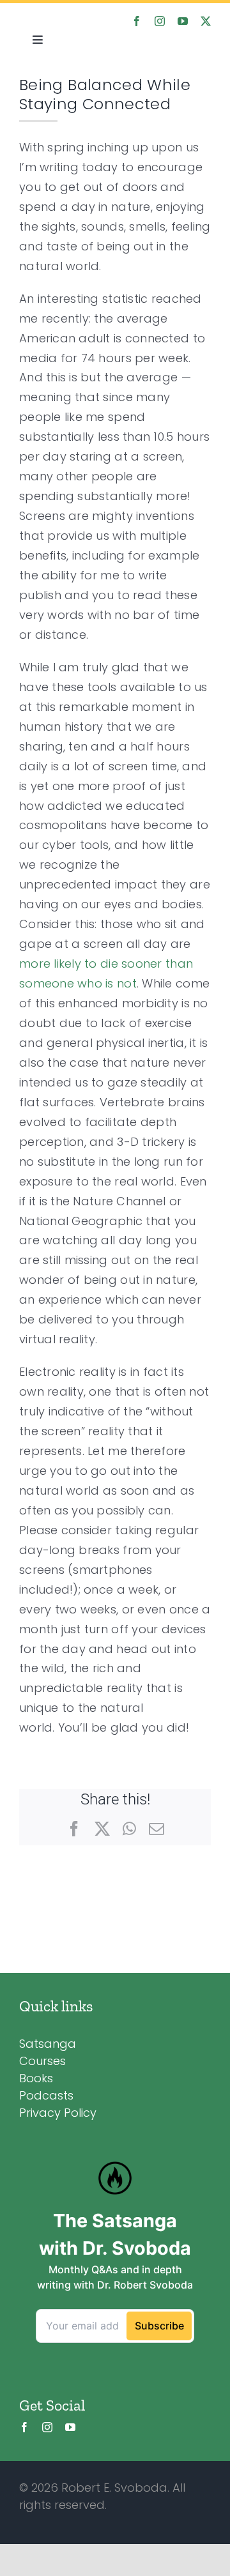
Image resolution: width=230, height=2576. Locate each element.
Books (36, 2078)
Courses (42, 2061)
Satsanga (48, 2044)
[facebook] (137, 21)
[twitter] (206, 21)
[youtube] (183, 21)
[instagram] (160, 21)
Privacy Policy (58, 2113)
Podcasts (46, 2095)
